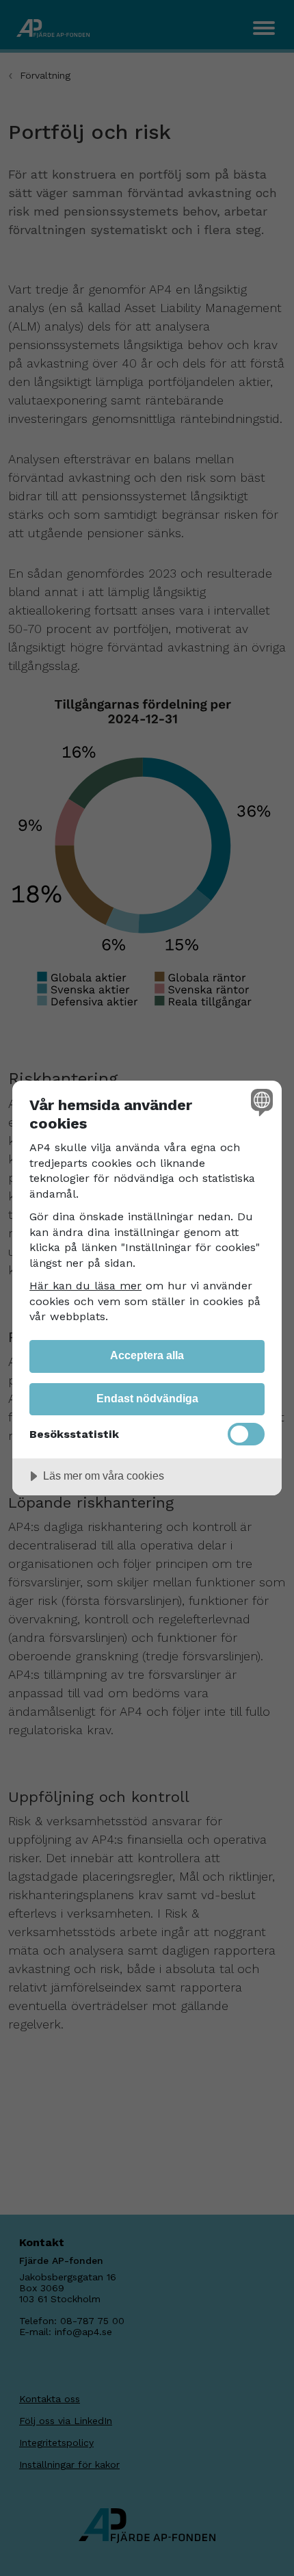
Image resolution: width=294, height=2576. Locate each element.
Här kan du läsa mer (85, 1286)
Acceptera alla (147, 1355)
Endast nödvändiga (147, 1398)
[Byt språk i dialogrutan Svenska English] (260, 1102)
